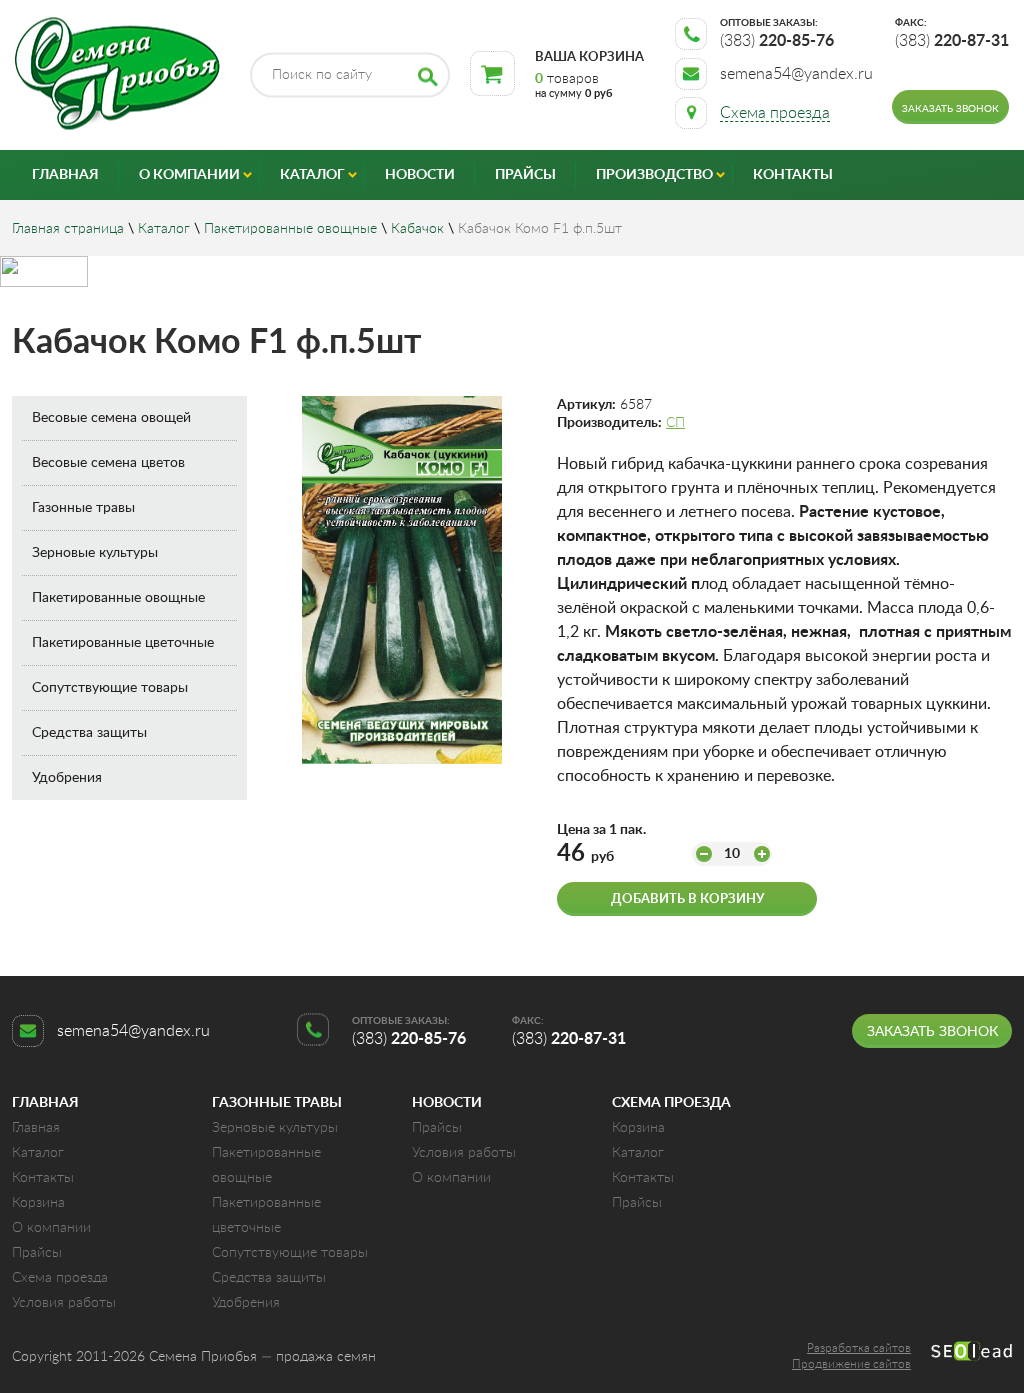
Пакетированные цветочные (123, 643)
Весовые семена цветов (108, 463)
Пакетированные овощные (290, 229)
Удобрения (67, 778)
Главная (65, 175)
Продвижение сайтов (851, 1364)
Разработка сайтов (859, 1348)
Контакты (793, 175)
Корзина (38, 1203)
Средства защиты (89, 733)
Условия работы (64, 1303)
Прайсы (525, 175)
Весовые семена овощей (111, 418)
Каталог (312, 175)
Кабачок (417, 229)
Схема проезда (60, 1278)
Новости (420, 175)
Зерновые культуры (95, 553)
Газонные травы (83, 508)
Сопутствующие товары (110, 688)
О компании (189, 175)
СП (675, 423)
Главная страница (68, 229)
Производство (654, 175)
